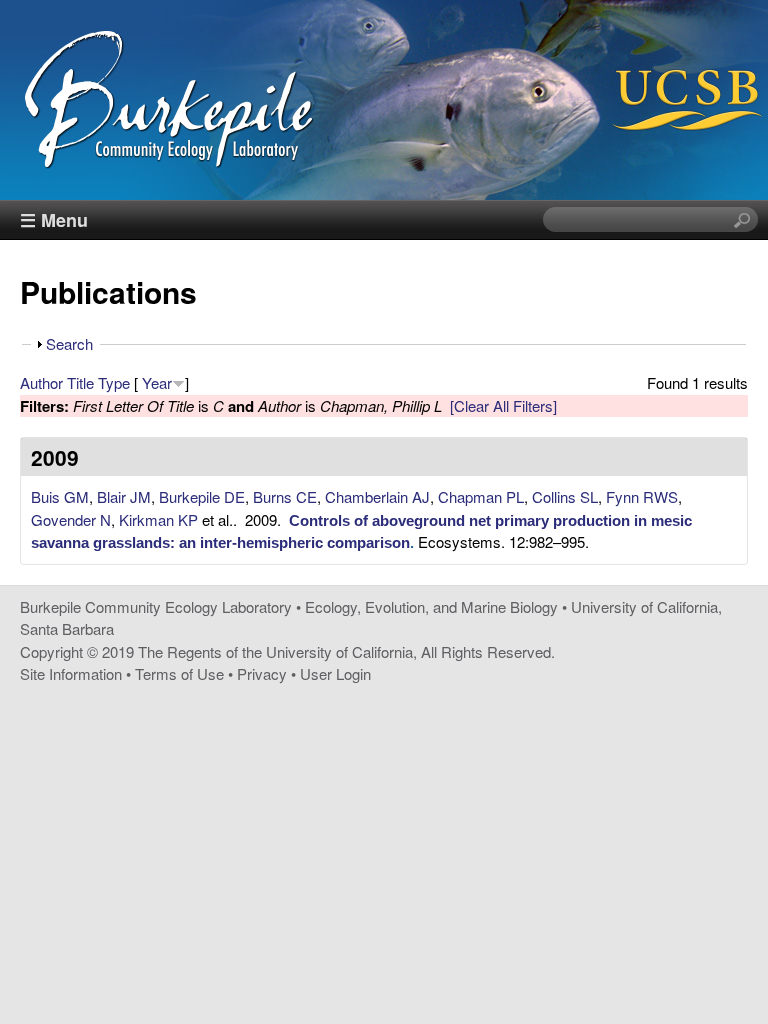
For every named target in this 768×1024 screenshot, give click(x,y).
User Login (335, 673)
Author (41, 382)
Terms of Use (179, 673)
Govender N (71, 519)
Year (157, 382)
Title (80, 382)
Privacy (262, 673)
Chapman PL (481, 496)
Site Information (71, 673)
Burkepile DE (202, 496)
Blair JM (124, 496)
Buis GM (60, 496)
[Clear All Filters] (503, 405)
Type (114, 382)
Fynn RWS (642, 496)
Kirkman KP (158, 519)
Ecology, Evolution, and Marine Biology (431, 606)
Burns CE (285, 496)
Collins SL (565, 496)
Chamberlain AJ (377, 496)
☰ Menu (54, 220)
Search (69, 343)
